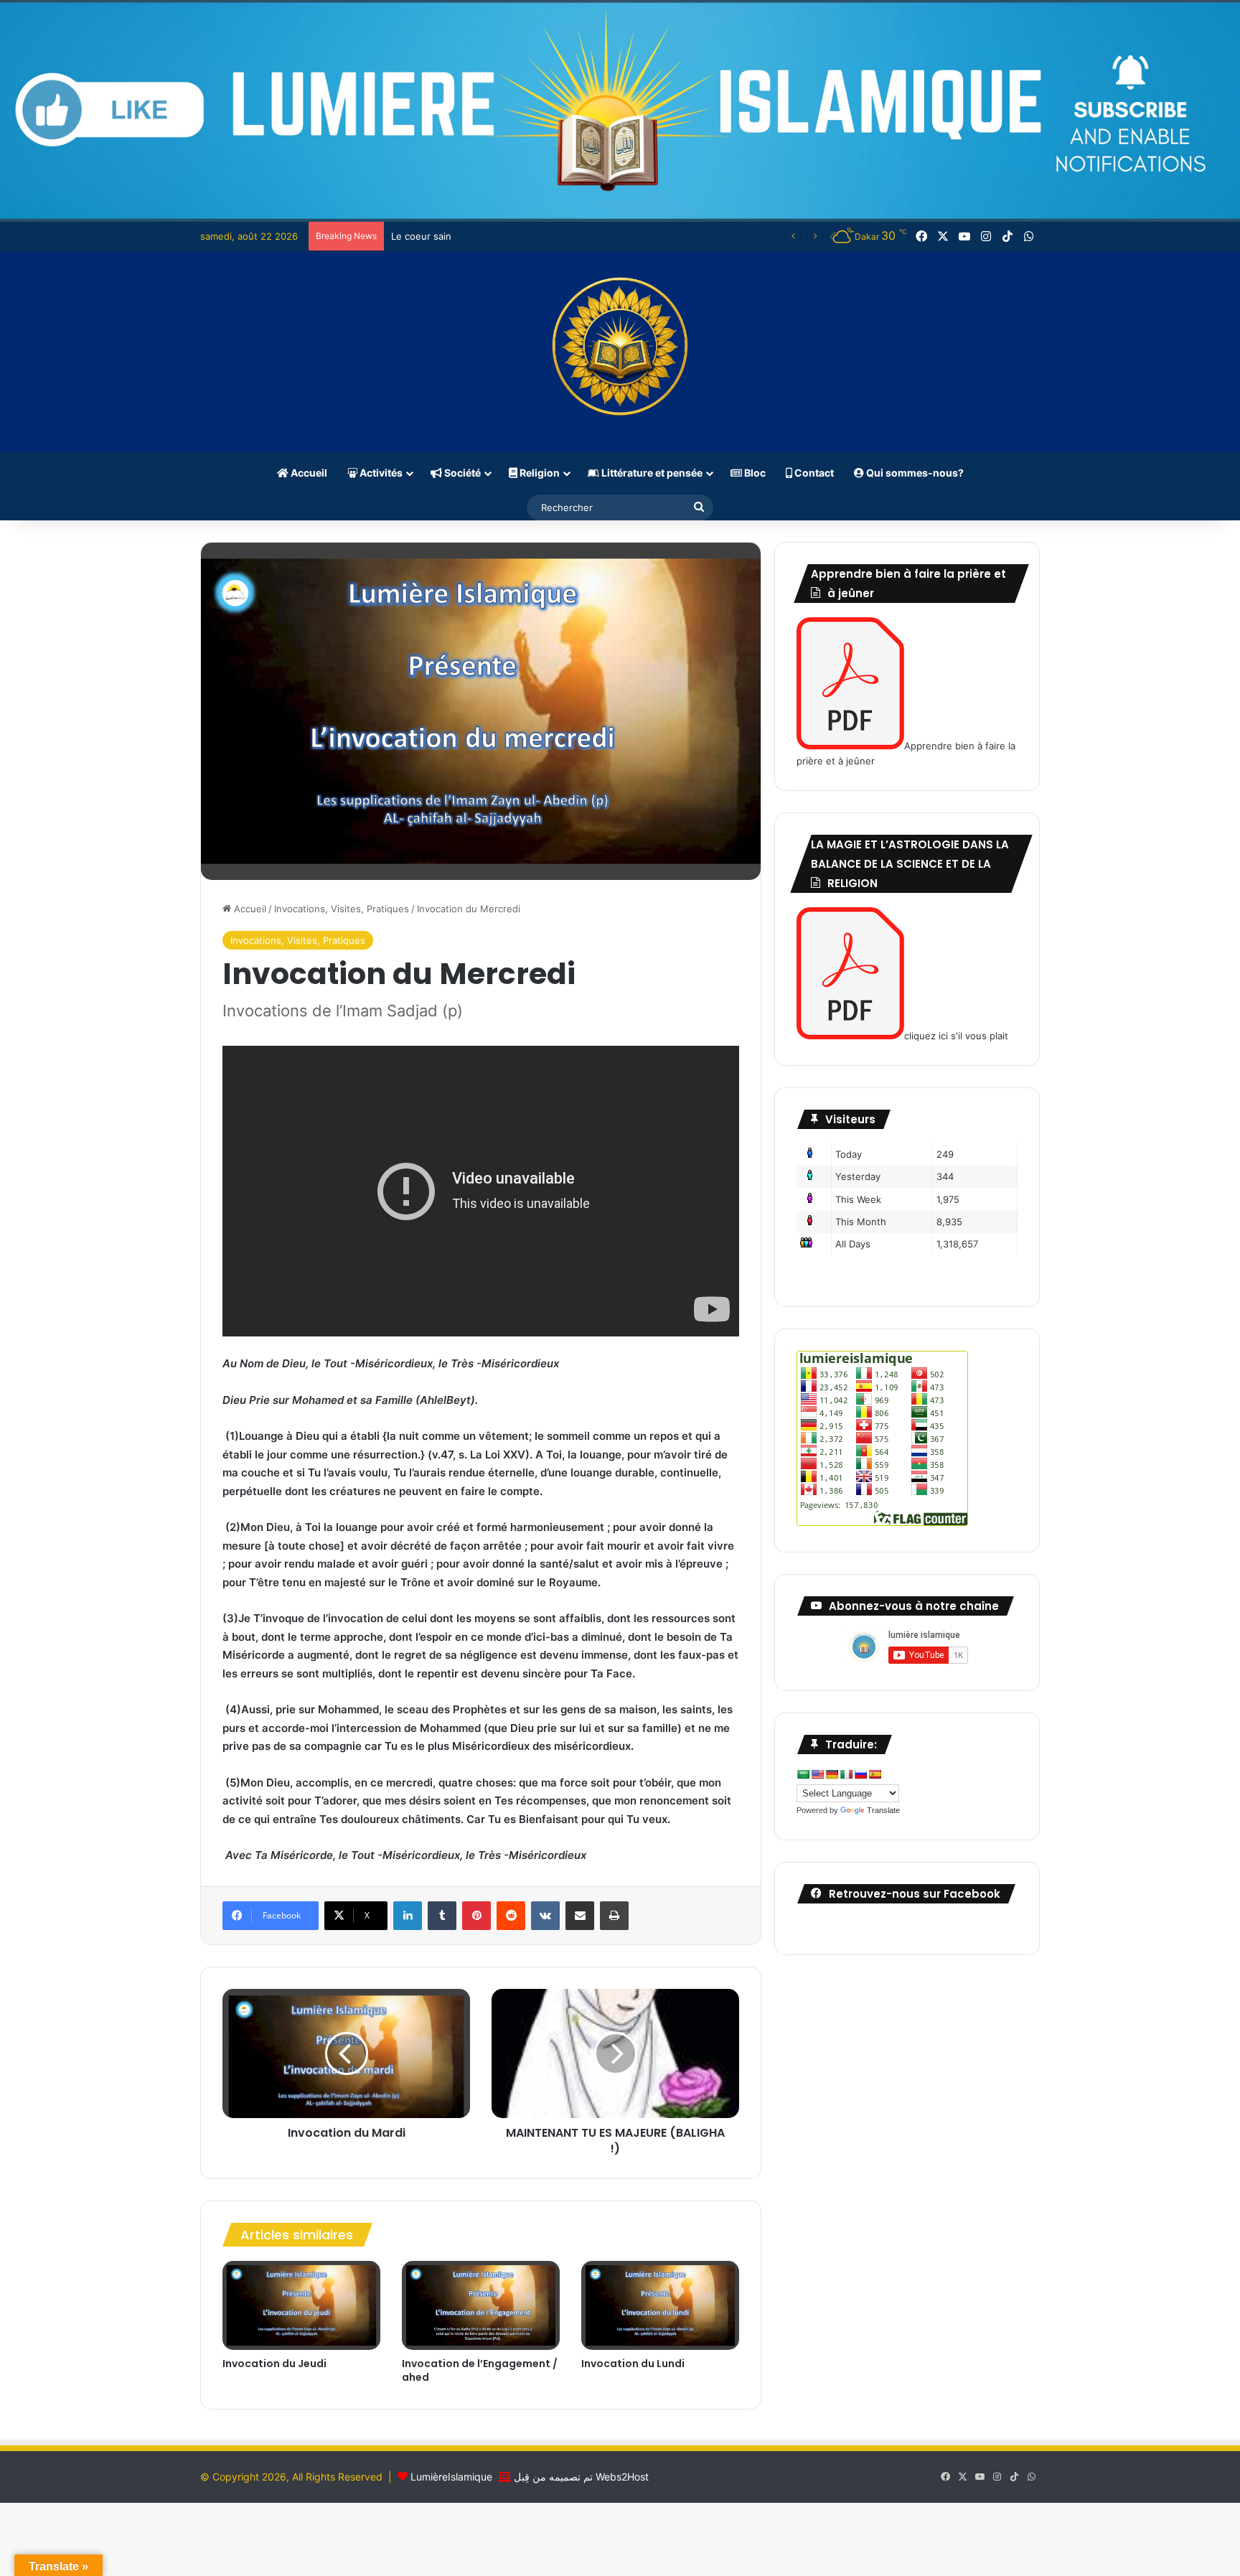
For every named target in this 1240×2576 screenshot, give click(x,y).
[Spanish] (875, 1774)
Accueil (308, 473)
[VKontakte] (545, 1916)
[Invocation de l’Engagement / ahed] (481, 2305)
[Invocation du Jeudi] (301, 2305)
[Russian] (860, 1774)
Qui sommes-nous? (914, 473)
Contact (813, 473)
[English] (817, 1774)
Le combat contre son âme (451, 236)
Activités (380, 473)
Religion (539, 473)
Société (461, 473)
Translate (883, 1810)
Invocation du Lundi (633, 2364)
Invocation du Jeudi (274, 2364)
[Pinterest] (476, 1916)
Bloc (754, 473)
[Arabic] (803, 1774)
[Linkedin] (408, 1916)
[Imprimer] (614, 1916)
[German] (832, 1774)
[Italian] (846, 1774)
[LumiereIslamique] (620, 352)
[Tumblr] (442, 1916)
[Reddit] (511, 1916)
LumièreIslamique (451, 2477)
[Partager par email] (580, 1916)
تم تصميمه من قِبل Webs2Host (581, 2477)
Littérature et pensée (651, 473)
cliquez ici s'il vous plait (956, 1036)
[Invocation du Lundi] (660, 2305)
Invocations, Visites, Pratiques (342, 909)
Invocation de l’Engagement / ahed (480, 2370)
